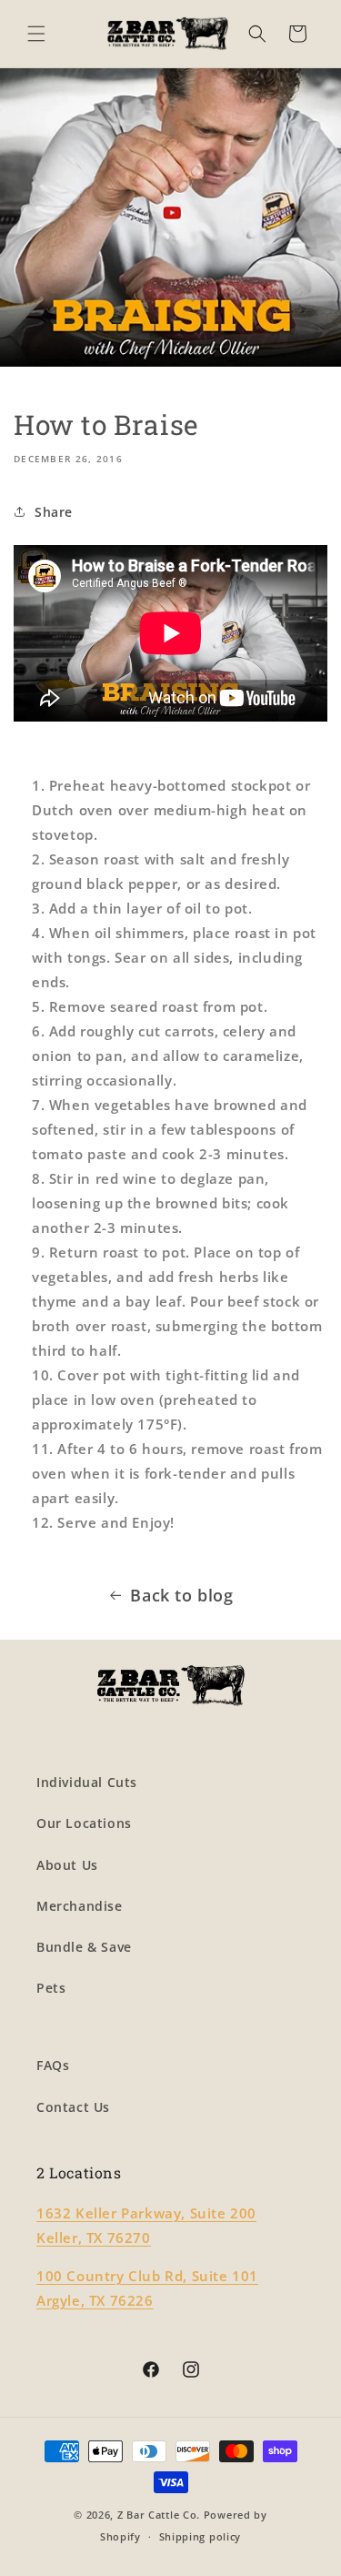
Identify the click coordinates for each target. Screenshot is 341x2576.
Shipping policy (201, 2536)
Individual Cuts (87, 1782)
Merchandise (80, 1906)
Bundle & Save (84, 1947)
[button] (36, 34)
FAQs (53, 2065)
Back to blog (181, 1595)
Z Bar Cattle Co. (159, 2515)
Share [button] (54, 512)
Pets (51, 1988)
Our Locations (84, 1823)
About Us (67, 1865)
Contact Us (73, 2107)
